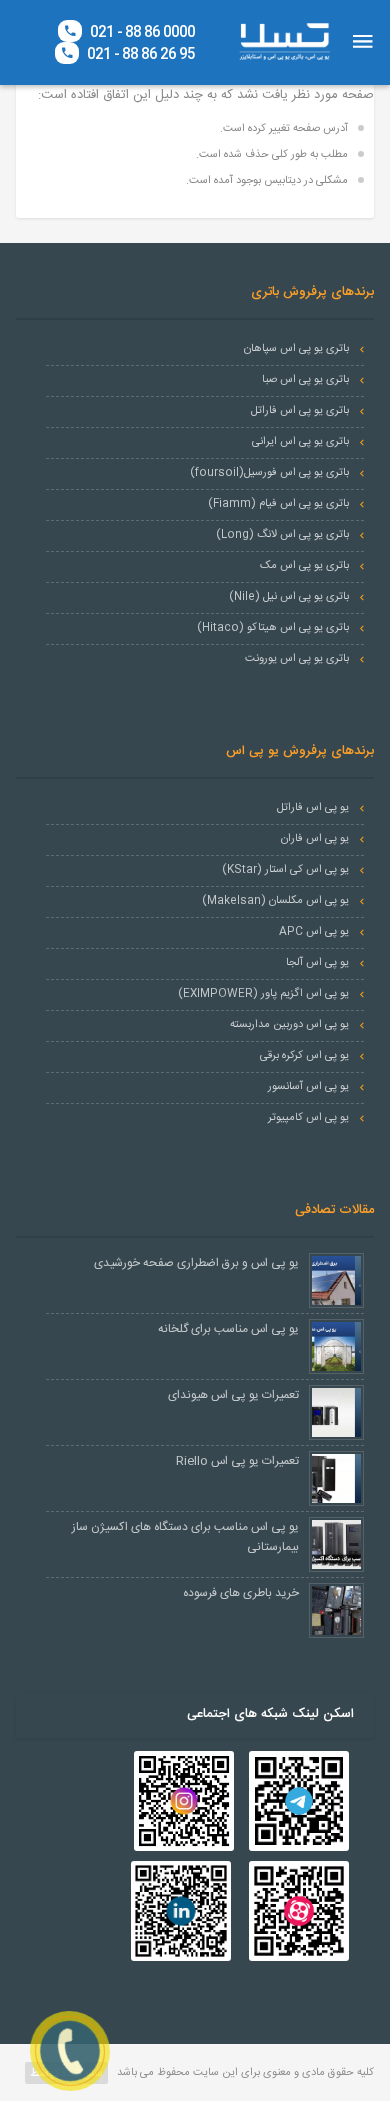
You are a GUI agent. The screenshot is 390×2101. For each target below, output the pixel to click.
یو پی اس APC (314, 932)
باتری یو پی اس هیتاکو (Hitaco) (273, 628)
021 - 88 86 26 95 (139, 53)
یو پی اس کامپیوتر (308, 1118)
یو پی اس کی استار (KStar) (285, 870)
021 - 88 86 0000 (141, 31)
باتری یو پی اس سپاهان (296, 349)
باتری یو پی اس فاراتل (300, 411)
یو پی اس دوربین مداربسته (289, 1025)
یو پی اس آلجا (317, 963)
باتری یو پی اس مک (304, 566)
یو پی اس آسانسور (308, 1087)
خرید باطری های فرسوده (241, 1593)
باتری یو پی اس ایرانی (300, 442)
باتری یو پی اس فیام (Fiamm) (278, 504)
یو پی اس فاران (315, 839)
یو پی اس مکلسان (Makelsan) (275, 901)
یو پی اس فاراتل (313, 808)
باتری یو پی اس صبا (305, 380)
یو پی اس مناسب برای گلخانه (228, 1329)
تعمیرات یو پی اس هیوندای (233, 1395)
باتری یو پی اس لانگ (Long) (282, 535)
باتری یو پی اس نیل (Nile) (289, 597)
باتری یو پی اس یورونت (297, 659)
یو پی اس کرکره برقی (304, 1056)
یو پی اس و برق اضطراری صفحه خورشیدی (196, 1263)
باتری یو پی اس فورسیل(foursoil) (269, 473)
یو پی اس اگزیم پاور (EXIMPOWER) (263, 994)
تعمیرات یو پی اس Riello (237, 1461)
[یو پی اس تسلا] (284, 42)
